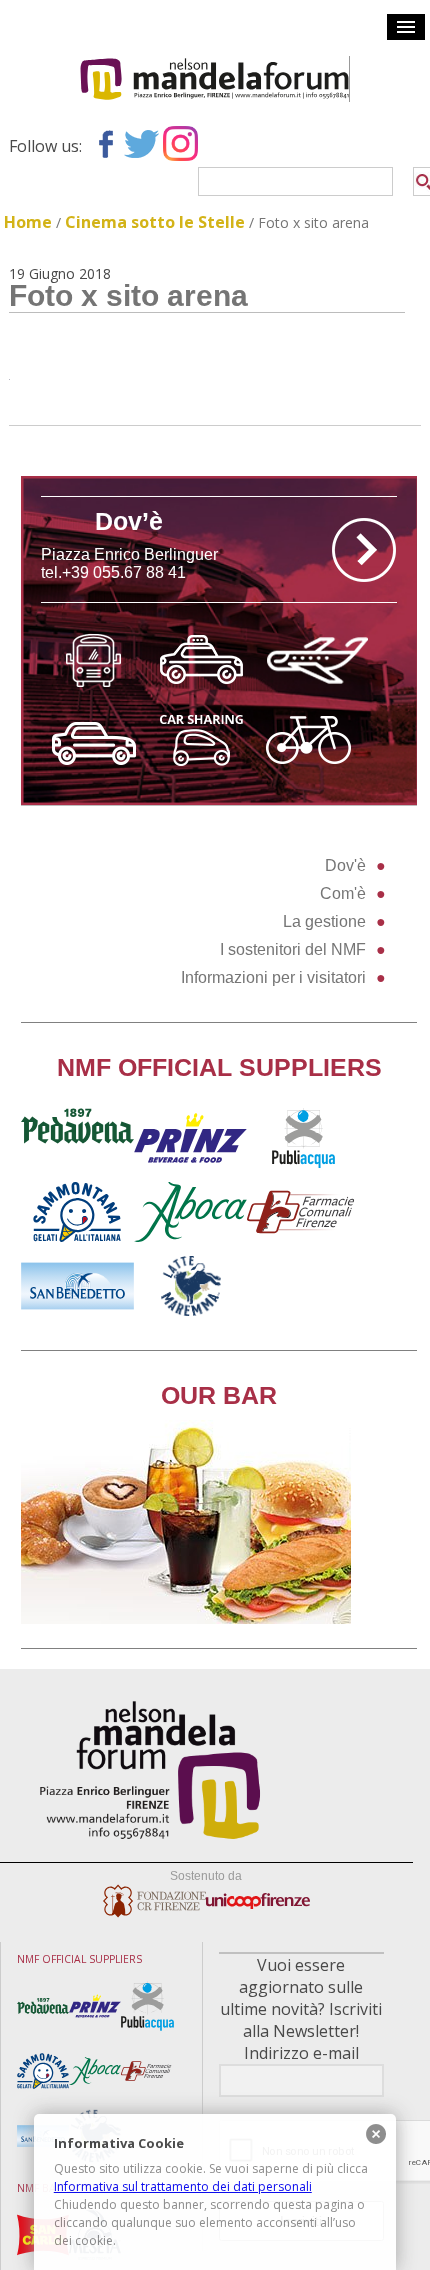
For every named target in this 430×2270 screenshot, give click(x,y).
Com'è (343, 893)
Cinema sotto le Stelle (155, 222)
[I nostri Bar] (186, 1618)
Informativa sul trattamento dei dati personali (183, 2186)
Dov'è (345, 865)
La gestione (324, 921)
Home (28, 222)
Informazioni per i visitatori (273, 977)
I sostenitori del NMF (293, 949)
